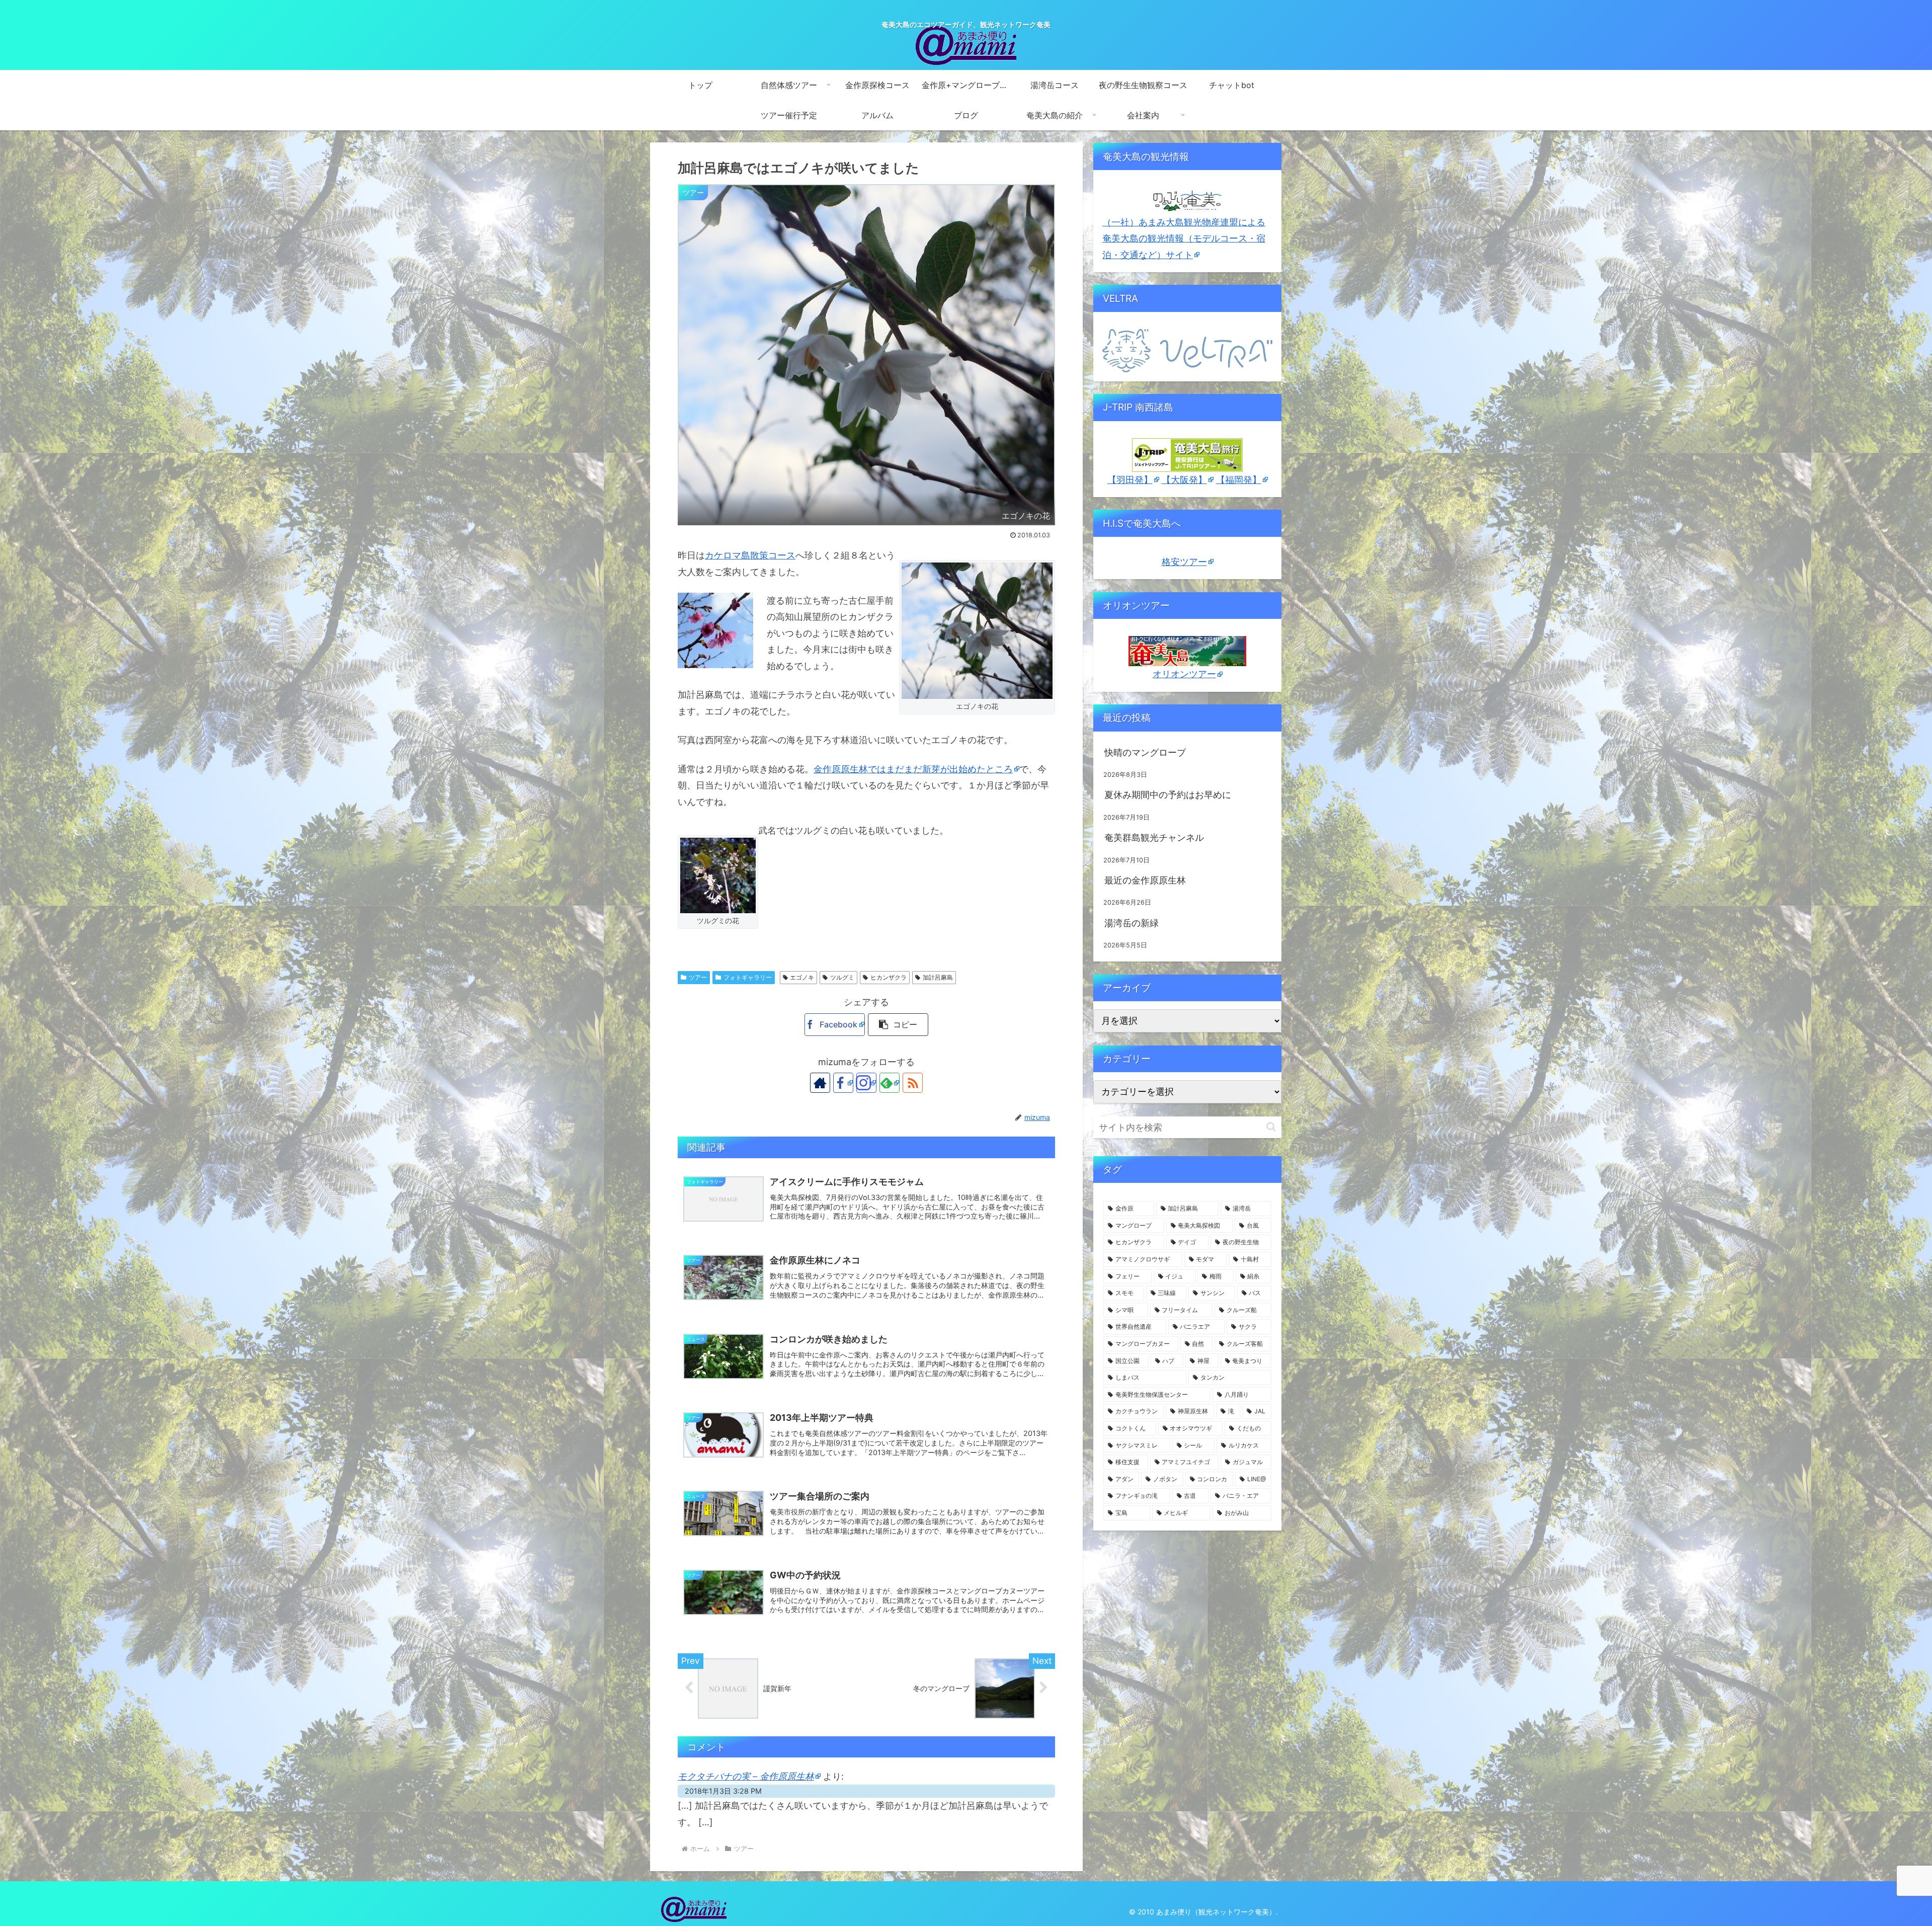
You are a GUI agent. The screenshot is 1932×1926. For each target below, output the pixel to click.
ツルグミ (842, 977)
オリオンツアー (1184, 674)
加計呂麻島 (938, 977)
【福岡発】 (1239, 480)
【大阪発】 (1184, 480)
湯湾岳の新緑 (1132, 923)
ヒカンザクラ (889, 977)
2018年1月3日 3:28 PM (723, 1791)
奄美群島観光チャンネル (1154, 837)
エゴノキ (802, 977)
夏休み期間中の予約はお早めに (1168, 795)
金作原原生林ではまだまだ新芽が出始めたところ (913, 769)
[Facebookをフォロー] (843, 1083)
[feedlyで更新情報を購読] (890, 1083)
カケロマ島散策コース (750, 555)
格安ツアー (1184, 562)
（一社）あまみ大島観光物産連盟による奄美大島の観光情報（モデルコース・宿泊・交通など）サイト (1184, 238)
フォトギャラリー (748, 977)
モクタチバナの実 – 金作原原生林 (746, 1776)
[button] (898, 1025)
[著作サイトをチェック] (820, 1083)
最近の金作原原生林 (1145, 880)
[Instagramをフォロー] (866, 1083)
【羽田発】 (1130, 480)
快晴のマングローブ (1145, 752)
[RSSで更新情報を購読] (913, 1083)
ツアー (698, 977)
